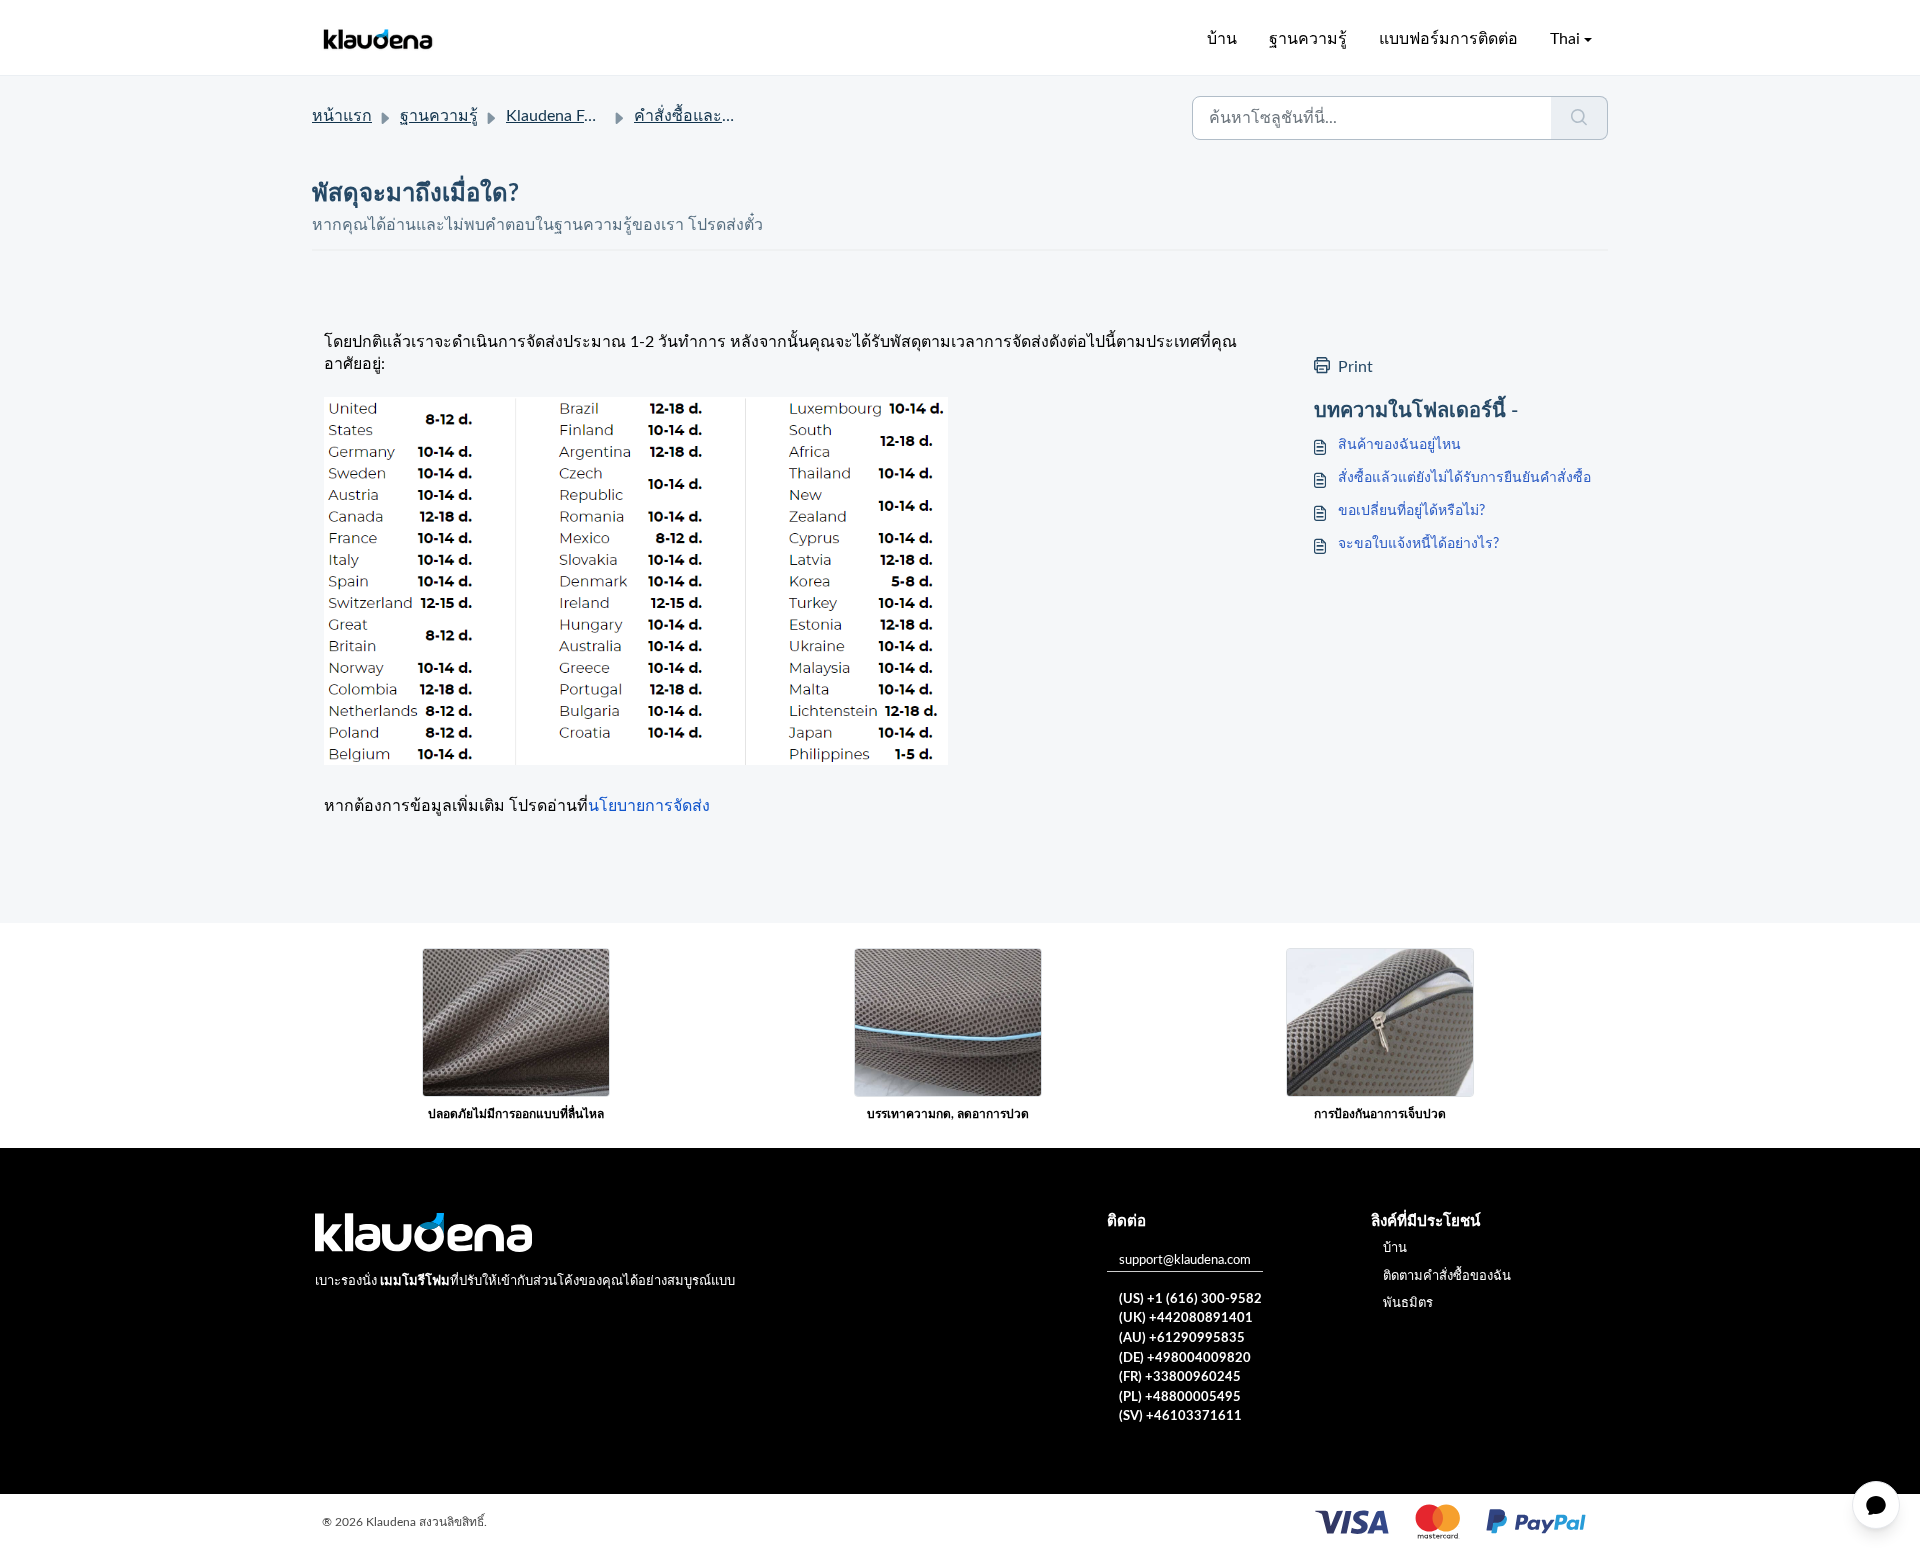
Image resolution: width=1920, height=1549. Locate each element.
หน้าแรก (342, 116)
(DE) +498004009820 (1185, 1358)
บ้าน (1222, 39)
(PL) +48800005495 (1180, 1397)
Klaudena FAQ (557, 116)
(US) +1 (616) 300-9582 (1190, 1299)
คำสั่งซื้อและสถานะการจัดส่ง (735, 116)
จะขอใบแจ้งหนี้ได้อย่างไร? (1418, 544)
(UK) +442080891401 (1186, 1318)
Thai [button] (1565, 39)
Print (1355, 367)
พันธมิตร (1408, 1303)
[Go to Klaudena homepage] (377, 39)
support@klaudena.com (1185, 1260)
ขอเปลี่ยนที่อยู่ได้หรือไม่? (1411, 511)
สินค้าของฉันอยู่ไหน (1399, 445)
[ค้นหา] (1579, 118)
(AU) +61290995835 (1182, 1338)
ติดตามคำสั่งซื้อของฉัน (1447, 1276)
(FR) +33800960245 (1180, 1377)
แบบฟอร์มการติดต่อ (1448, 39)
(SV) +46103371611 (1180, 1416)
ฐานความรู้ (1308, 39)
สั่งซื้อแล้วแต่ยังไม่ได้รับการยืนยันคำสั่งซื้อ (1464, 478)
